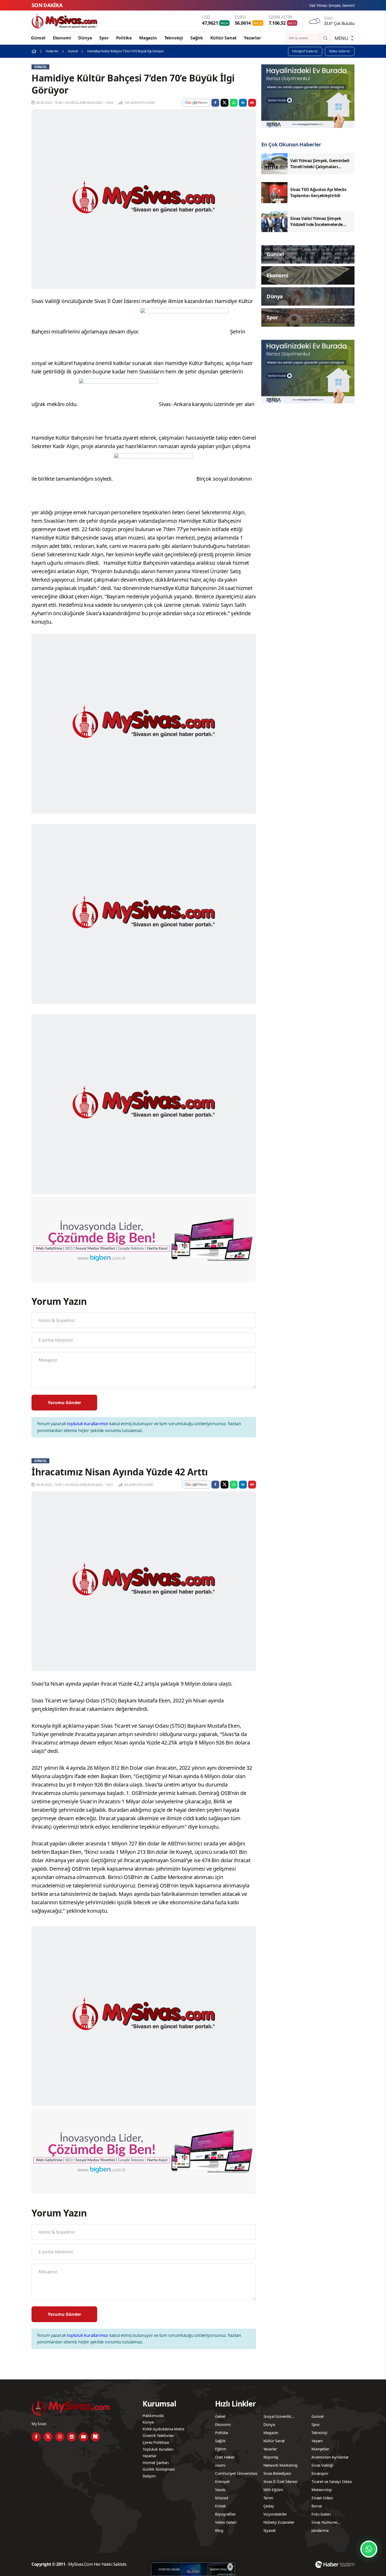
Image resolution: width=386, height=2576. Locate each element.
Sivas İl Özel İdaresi (280, 2481)
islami (220, 2465)
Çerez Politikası (156, 2442)
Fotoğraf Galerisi (305, 51)
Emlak (220, 2506)
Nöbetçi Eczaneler (279, 2522)
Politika (124, 38)
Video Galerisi (340, 51)
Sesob (220, 2490)
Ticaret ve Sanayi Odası (332, 2481)
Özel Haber (225, 2457)
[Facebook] (36, 2437)
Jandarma (320, 2530)
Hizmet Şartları (156, 2462)
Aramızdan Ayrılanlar (330, 2457)
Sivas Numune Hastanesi (324, 2523)
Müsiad (222, 2498)
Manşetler (320, 2449)
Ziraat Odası (322, 2498)
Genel (220, 2416)
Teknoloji (174, 38)
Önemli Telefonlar (158, 2435)
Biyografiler (225, 2514)
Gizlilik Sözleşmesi (159, 2469)
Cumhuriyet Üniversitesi (236, 2473)
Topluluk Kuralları (158, 2449)
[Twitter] (48, 2437)
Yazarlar (252, 38)
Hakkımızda (153, 2415)
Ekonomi (62, 38)
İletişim (149, 2476)
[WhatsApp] (369, 2549)
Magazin (148, 38)
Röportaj (271, 2457)
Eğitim (221, 2449)
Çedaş (269, 2506)
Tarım (268, 2498)
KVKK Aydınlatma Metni (163, 2429)
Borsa (317, 2506)
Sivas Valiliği (322, 2465)
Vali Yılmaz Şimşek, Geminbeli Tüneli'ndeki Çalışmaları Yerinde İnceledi (279, 5)
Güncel (38, 38)
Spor (104, 38)
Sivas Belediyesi (277, 2473)
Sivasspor (320, 2473)
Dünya (85, 38)
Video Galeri (226, 2522)
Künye (148, 2422)
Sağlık (197, 38)
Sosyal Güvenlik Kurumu (277, 2417)
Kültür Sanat (224, 38)
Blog (219, 2530)
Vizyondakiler (275, 2514)
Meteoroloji (322, 2490)
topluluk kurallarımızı (88, 1424)
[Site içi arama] (325, 38)
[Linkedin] (72, 2437)
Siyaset (270, 2530)
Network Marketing (281, 2465)
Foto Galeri (321, 2514)
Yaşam (317, 2441)
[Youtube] (83, 2437)
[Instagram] (60, 2437)
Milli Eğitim (273, 2490)
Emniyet (222, 2481)
